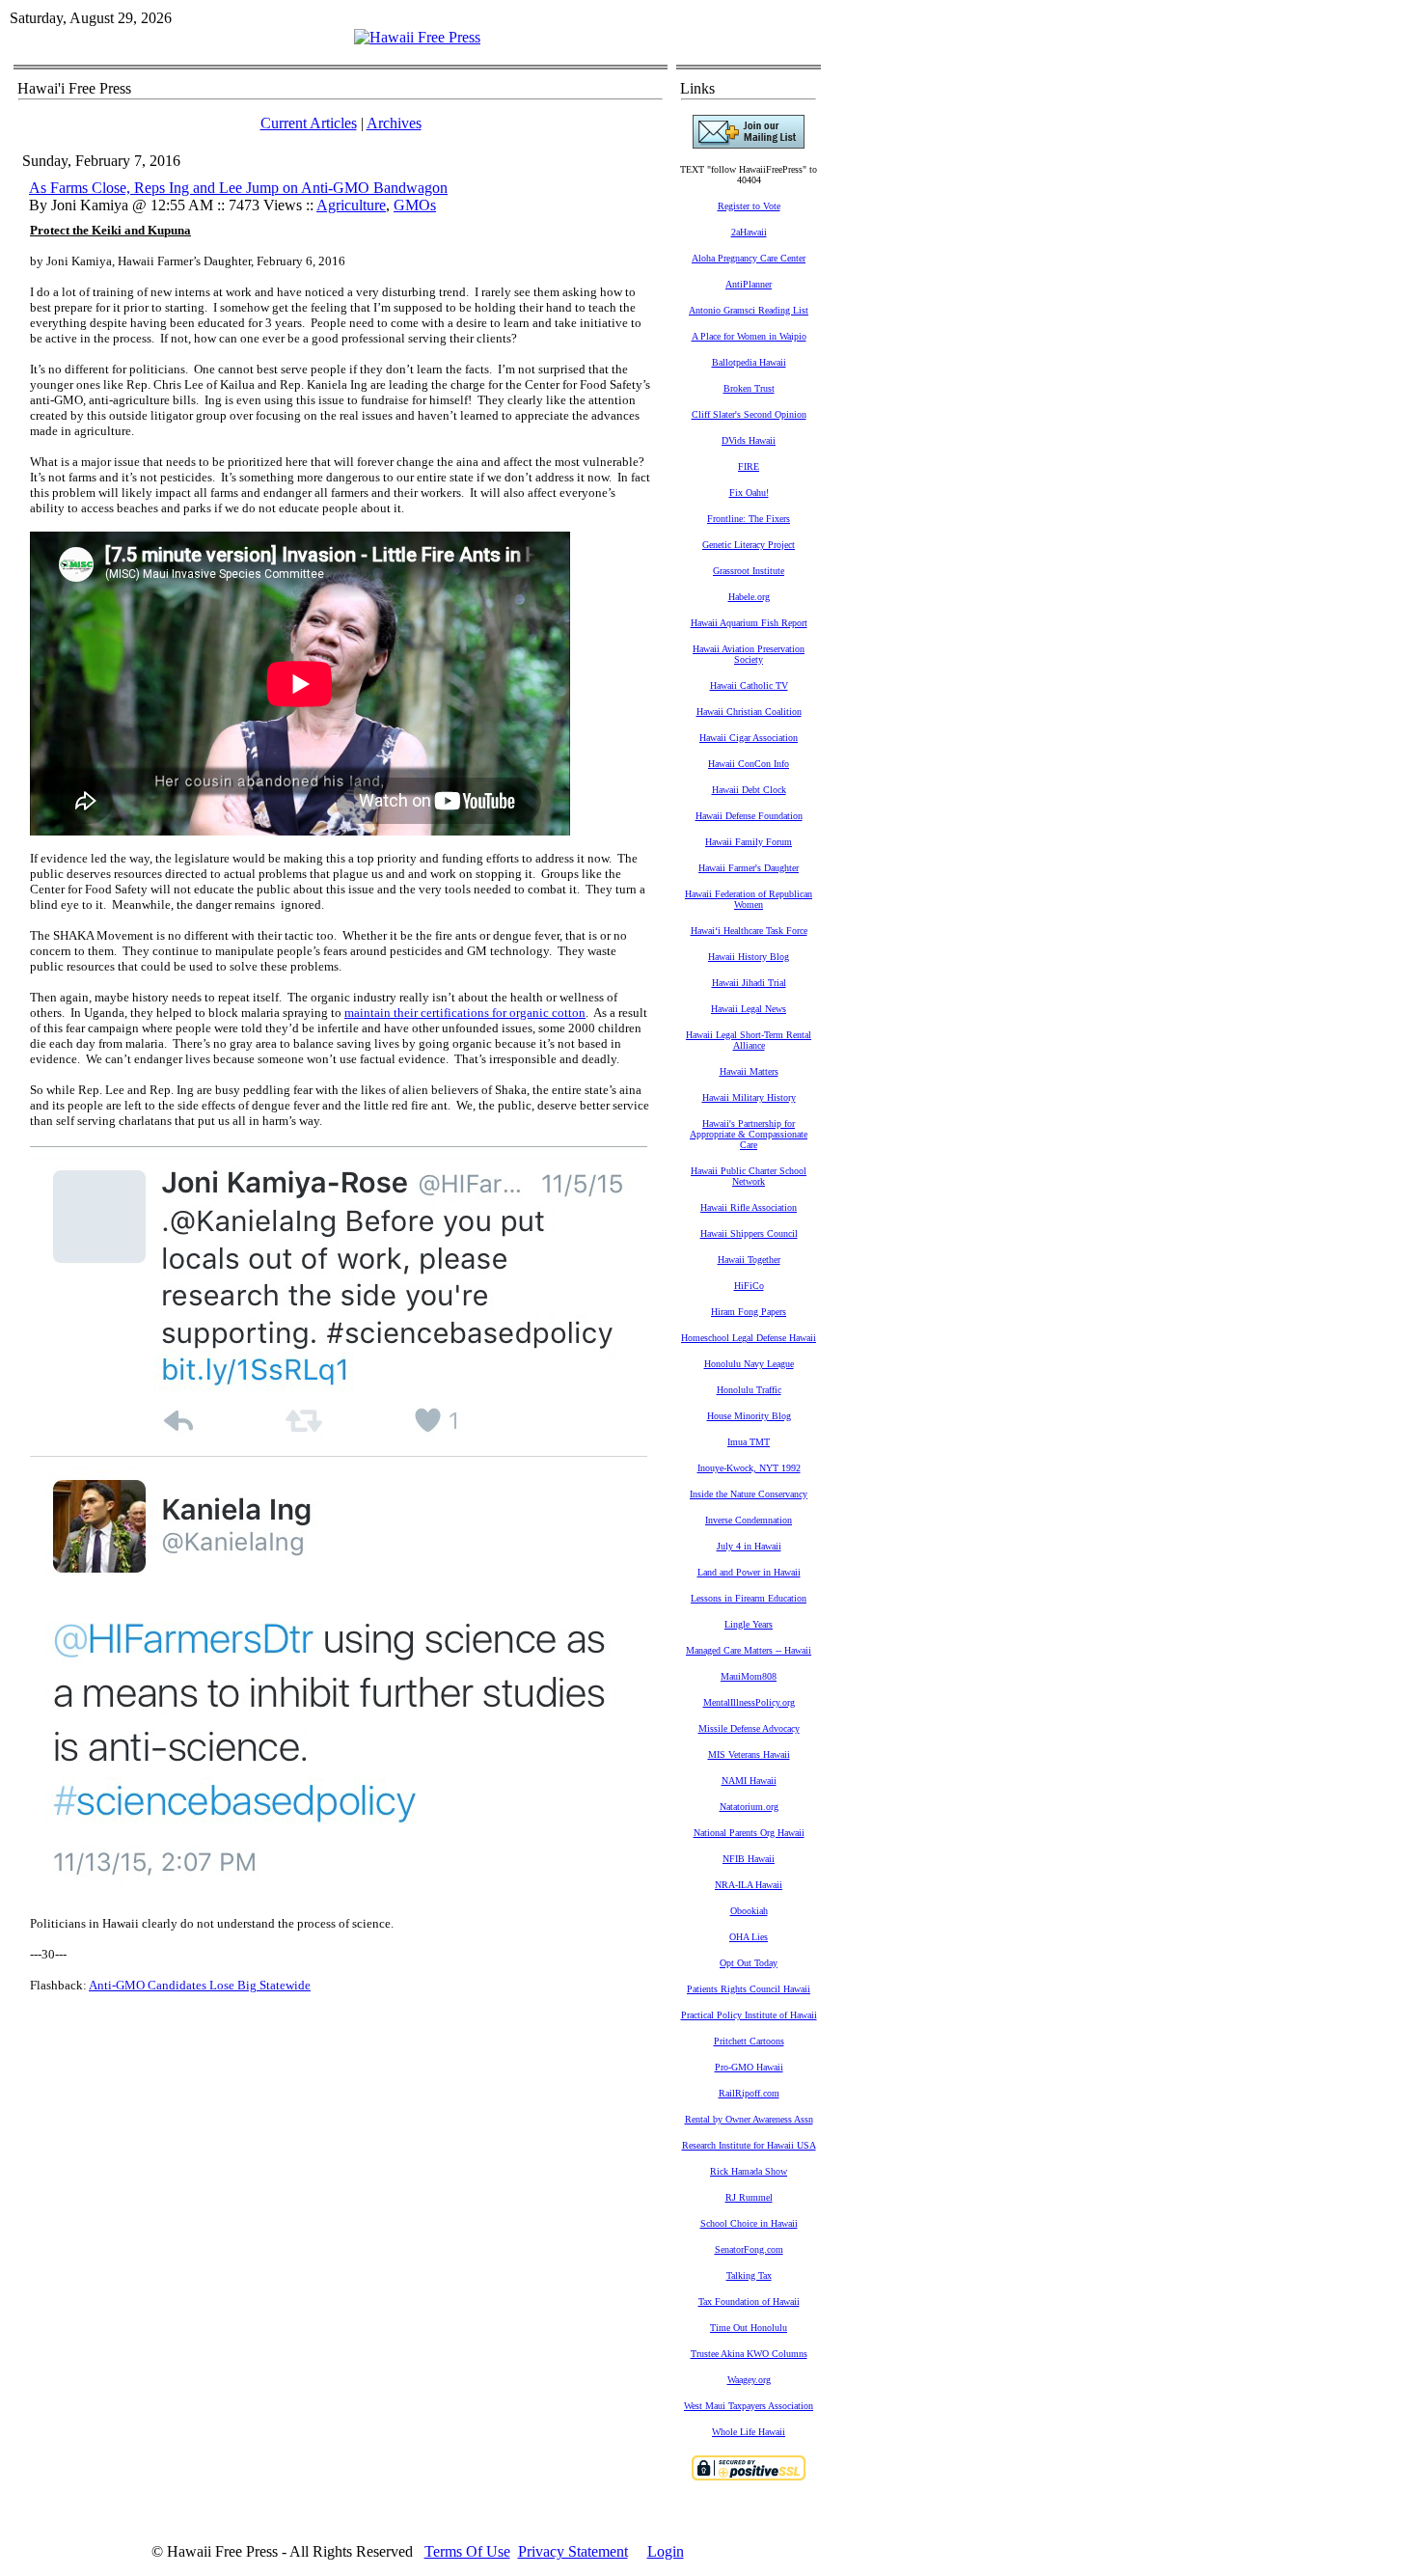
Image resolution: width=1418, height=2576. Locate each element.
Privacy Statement (573, 2551)
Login (666, 2551)
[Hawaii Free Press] (417, 37)
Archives (394, 123)
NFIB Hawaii (749, 1859)
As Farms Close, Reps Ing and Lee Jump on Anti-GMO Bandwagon (238, 188)
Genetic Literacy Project (749, 545)
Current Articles (309, 123)
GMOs (415, 205)
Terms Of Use (467, 2551)
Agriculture (351, 205)
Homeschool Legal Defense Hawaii (749, 1338)
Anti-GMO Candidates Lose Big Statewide (200, 1985)
